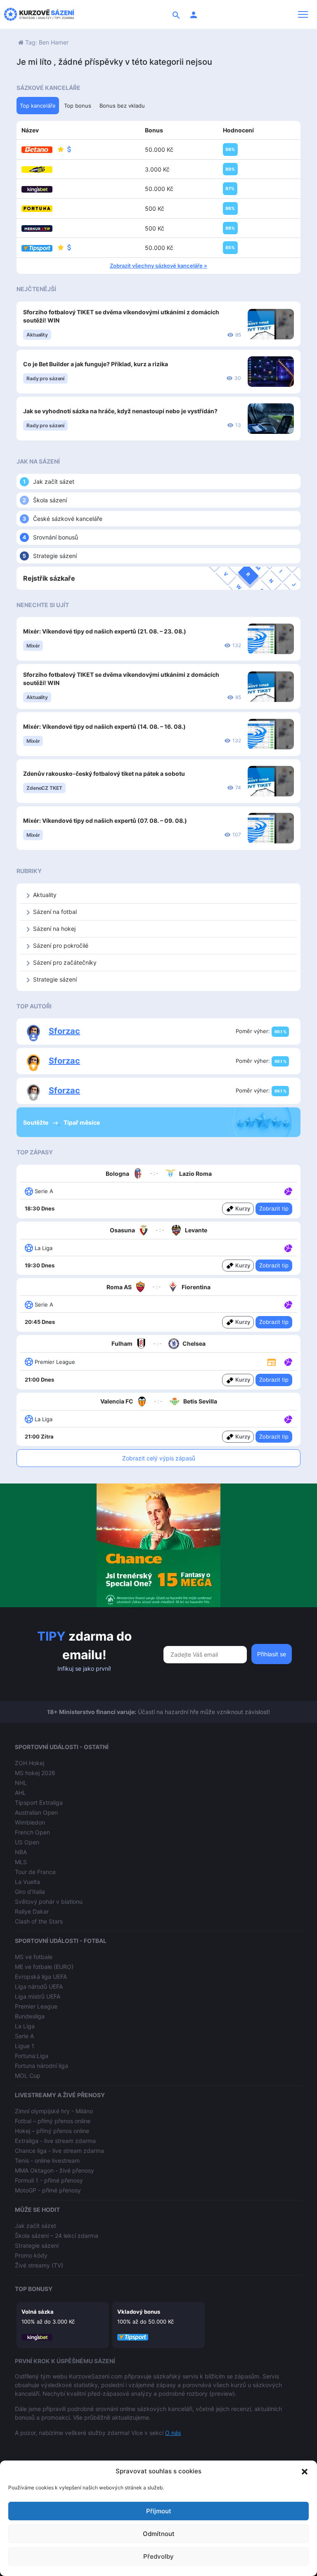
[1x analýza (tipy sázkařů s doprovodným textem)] (287, 1191)
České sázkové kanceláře (68, 519)
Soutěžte (36, 1122)
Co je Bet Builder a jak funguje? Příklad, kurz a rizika (96, 364)
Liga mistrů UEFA (38, 1996)
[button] (305, 2471)
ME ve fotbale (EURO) (44, 1967)
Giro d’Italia (30, 1892)
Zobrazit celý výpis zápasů (159, 1458)
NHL (21, 1783)
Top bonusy (34, 2289)
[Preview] (272, 1361)
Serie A (24, 2036)
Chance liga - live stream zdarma (59, 2151)
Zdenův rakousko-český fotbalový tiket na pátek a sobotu (104, 774)
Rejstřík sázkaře (49, 578)
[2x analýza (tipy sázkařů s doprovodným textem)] (287, 1304)
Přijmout (159, 2511)
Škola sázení (50, 500)
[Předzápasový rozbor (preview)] (272, 1362)
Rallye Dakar (32, 1911)
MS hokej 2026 (35, 1773)
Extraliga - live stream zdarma (55, 2141)
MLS (21, 1862)
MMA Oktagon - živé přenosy (54, 2170)
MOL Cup (28, 2076)
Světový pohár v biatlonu (49, 1901)
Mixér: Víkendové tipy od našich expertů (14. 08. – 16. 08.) (104, 726)
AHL (20, 1793)
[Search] (176, 14)
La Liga (25, 2026)
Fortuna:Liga (32, 2056)
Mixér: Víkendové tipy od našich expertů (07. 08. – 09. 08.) (105, 821)
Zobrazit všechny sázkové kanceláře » (158, 266)
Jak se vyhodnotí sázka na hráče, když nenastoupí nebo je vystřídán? (120, 411)
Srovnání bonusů (56, 537)
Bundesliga (30, 2016)
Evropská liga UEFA (41, 1977)
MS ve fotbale (34, 1957)
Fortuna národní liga (41, 2066)
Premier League (36, 2006)
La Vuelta (27, 1882)
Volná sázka (38, 2312)
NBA (21, 1852)
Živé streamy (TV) (39, 2265)
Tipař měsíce (82, 1122)
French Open (32, 1832)
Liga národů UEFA (39, 1986)
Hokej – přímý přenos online (52, 2131)
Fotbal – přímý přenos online (53, 2121)
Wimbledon (30, 1822)
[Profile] (194, 14)
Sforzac (64, 1031)
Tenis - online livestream (47, 2160)
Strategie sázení (55, 556)
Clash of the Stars (39, 1921)
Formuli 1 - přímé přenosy (49, 2180)
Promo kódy (31, 2255)
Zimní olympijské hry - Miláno (54, 2111)
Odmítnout (159, 2534)
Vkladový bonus (139, 2312)
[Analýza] (288, 1191)
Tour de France (35, 1872)
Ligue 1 (25, 2046)
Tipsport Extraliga (39, 1802)
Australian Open (36, 1812)
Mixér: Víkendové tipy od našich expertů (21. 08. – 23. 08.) (105, 631)
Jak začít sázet (54, 482)
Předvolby (158, 2556)
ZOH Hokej (30, 1763)
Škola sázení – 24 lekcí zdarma (57, 2236)
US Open (27, 1842)
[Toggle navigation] (303, 14)
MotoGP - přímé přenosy (48, 2190)
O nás (173, 2433)
